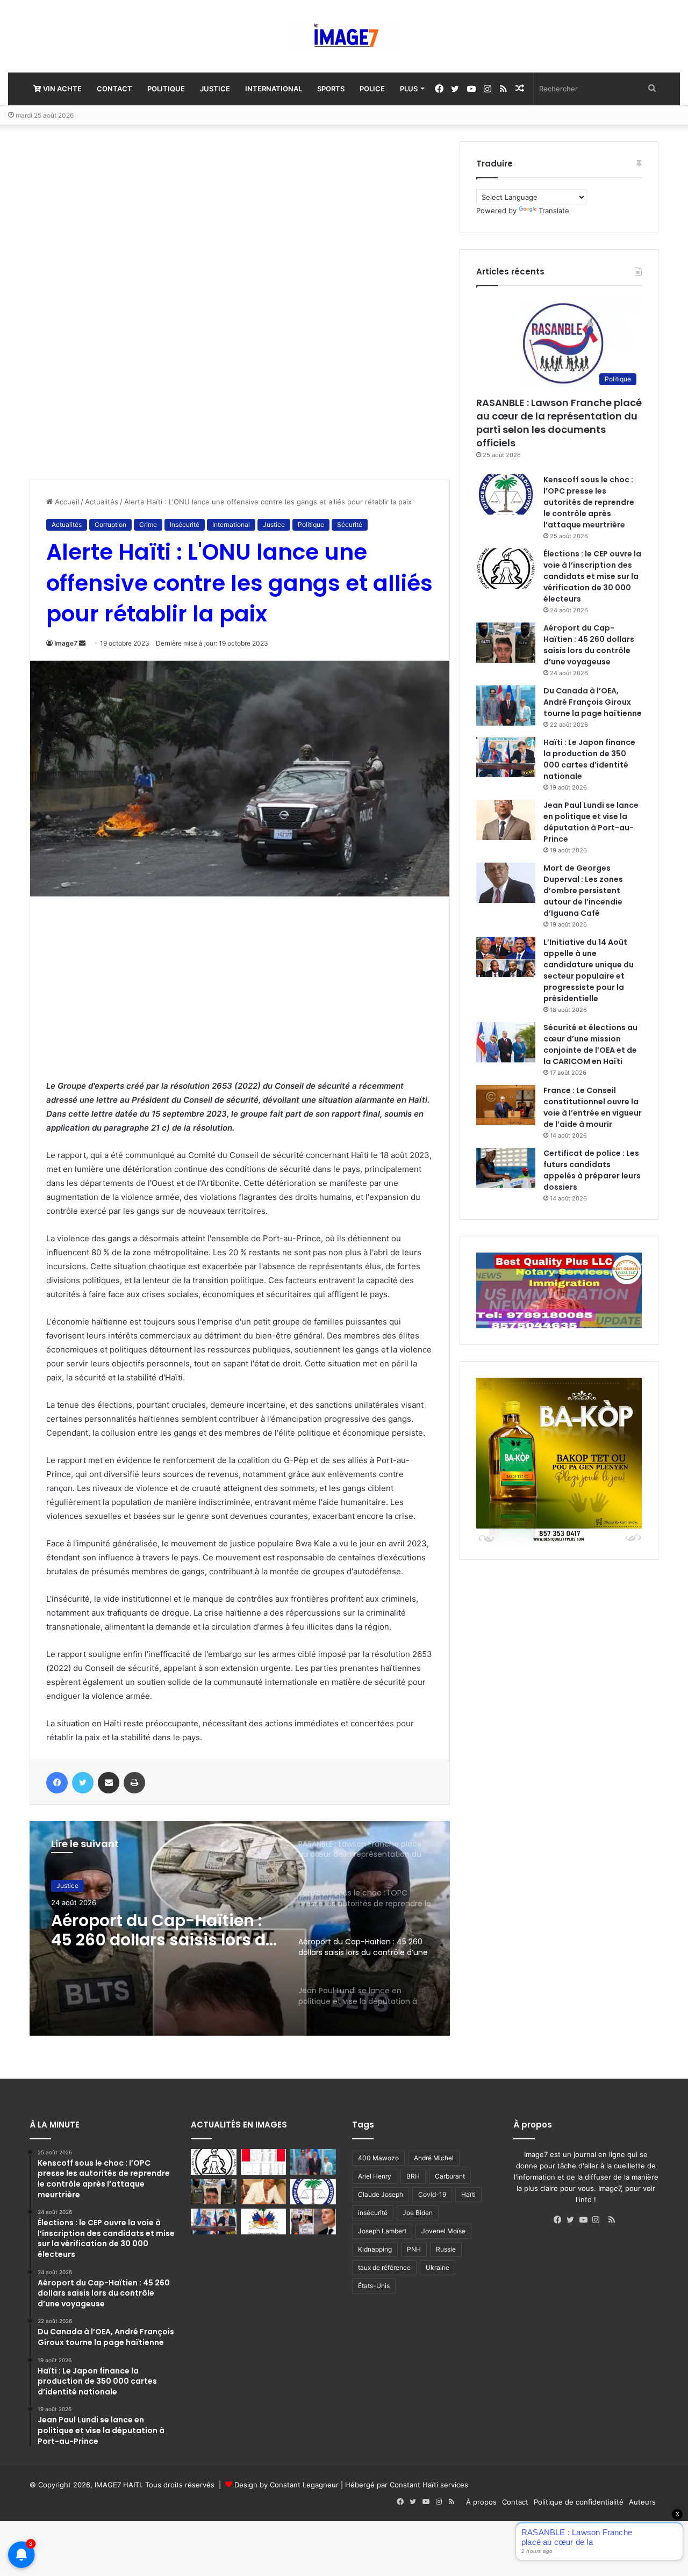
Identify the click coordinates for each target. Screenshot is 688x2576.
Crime (148, 524)
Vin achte (62, 89)
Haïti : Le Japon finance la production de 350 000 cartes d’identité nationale (589, 759)
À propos (481, 2502)
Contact (114, 89)
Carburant (450, 2176)
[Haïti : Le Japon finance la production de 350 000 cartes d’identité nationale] (506, 757)
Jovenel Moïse (443, 2231)
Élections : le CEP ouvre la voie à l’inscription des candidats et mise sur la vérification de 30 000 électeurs (592, 576)
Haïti (468, 2194)
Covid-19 (432, 2194)
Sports (331, 89)
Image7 (66, 643)
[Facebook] (560, 2220)
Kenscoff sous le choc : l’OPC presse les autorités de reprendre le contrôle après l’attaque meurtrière (589, 502)
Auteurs (642, 2502)
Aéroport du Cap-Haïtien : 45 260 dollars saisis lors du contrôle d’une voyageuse (589, 645)
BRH (413, 2176)
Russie (446, 2249)
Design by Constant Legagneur (286, 2485)
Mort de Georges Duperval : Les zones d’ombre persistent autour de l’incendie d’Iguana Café (583, 891)
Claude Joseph (381, 2194)
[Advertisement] (110, 302)
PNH (414, 2249)
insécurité (373, 2213)
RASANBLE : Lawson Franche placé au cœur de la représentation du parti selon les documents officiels (559, 423)
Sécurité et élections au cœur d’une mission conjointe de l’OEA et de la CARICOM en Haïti (590, 1044)
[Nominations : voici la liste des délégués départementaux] (264, 2222)
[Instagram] (599, 2220)
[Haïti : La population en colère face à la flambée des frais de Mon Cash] (264, 2162)
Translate (554, 211)
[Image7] (344, 36)
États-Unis (374, 2286)
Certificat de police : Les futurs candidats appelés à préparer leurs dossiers (592, 1170)
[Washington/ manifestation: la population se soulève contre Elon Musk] (313, 2222)
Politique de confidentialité (579, 2502)
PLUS (409, 89)
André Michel (434, 2158)
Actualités (102, 502)
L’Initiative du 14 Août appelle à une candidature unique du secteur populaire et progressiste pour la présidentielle (589, 970)
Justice (215, 89)
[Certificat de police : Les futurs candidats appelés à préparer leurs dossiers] (506, 1168)
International (274, 89)
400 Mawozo (378, 2158)
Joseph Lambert (382, 2231)
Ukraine (438, 2267)
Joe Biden (418, 2213)
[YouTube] (586, 2220)
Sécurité (350, 524)
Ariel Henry (375, 2176)
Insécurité (185, 524)
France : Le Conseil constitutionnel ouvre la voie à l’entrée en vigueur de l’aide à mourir (593, 1107)
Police (372, 89)
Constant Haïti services (429, 2485)
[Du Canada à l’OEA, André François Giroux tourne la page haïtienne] (506, 705)
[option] (240, 1928)
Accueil (66, 502)
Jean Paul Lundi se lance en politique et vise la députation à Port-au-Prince (163, 1930)
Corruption (110, 524)
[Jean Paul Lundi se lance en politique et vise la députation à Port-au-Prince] (506, 820)
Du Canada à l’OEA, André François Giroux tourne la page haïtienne (593, 702)
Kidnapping (375, 2249)
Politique (166, 89)
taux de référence (384, 2267)
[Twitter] (573, 2220)
